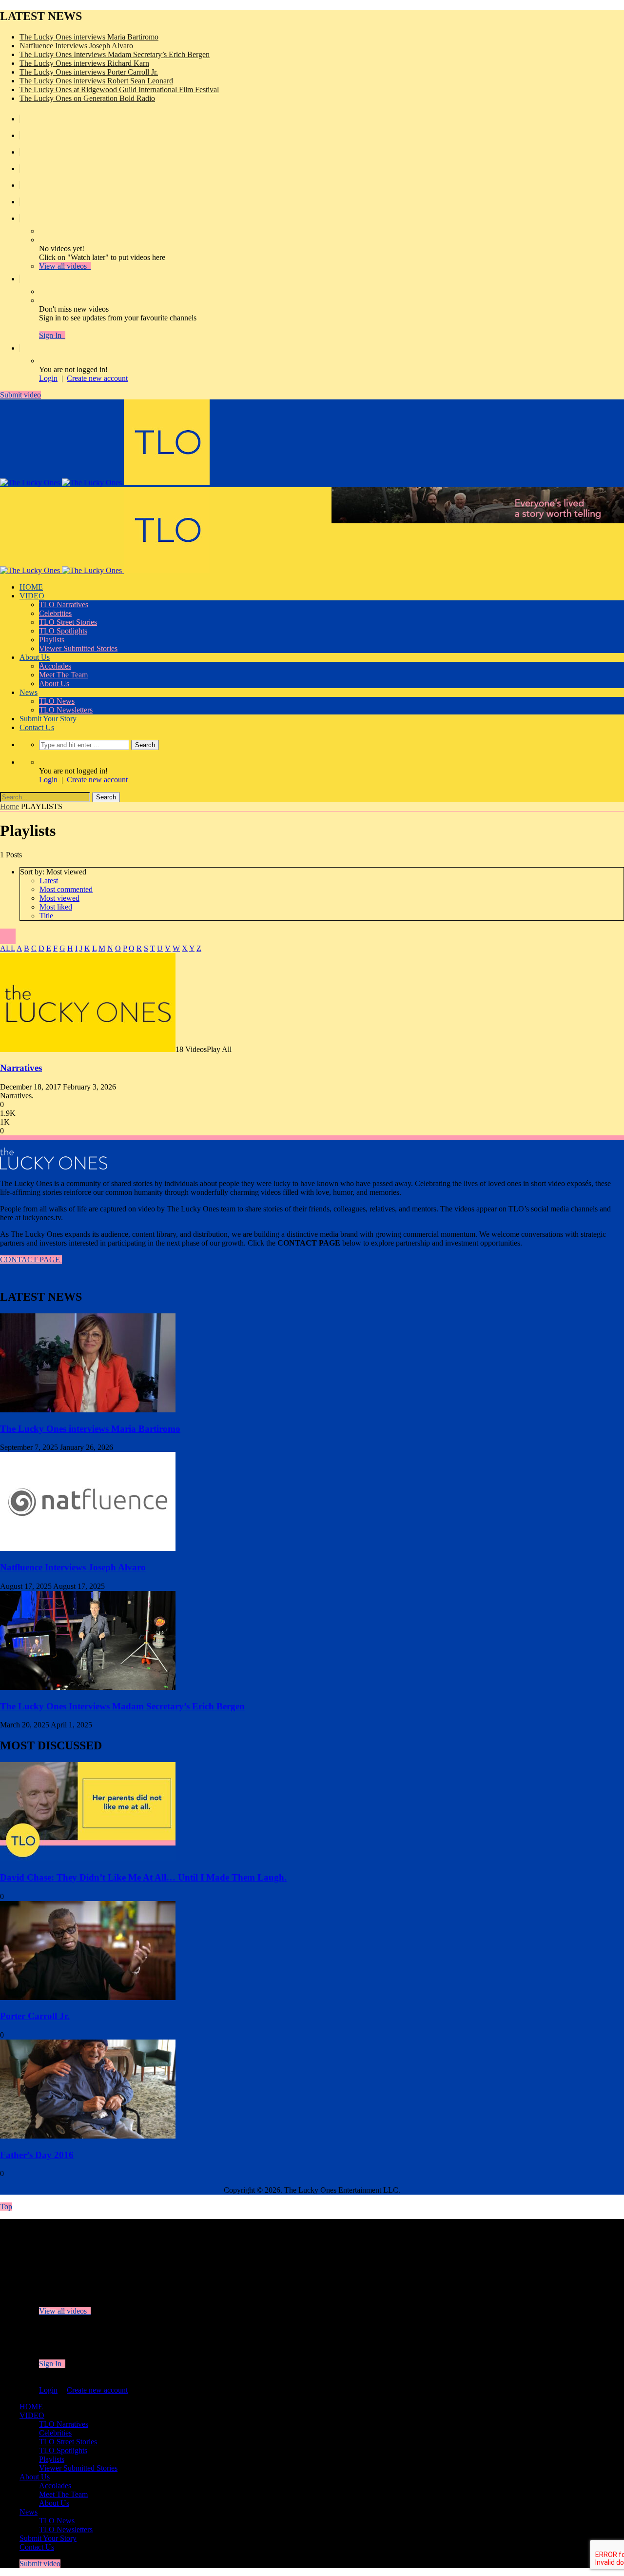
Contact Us (37, 727)
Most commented (66, 889)
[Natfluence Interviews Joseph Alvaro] (88, 1548)
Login (48, 378)
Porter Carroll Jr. (35, 2016)
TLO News (57, 701)
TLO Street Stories (68, 622)
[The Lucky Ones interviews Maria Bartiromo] (88, 1410)
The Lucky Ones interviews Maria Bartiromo (89, 37)
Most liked (56, 907)
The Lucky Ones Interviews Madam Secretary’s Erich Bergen (115, 54)
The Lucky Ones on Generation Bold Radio (87, 98)
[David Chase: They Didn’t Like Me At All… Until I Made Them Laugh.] (88, 1858)
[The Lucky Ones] (105, 483)
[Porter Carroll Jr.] (88, 1997)
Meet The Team (63, 675)
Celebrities (55, 613)
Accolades (55, 666)
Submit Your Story (48, 719)
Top (6, 2207)
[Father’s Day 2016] (88, 2136)
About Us (35, 657)
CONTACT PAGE (31, 1259)
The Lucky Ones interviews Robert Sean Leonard (96, 81)
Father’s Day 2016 (37, 2155)
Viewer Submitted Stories (78, 648)
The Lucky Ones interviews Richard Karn (84, 63)
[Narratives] (88, 1049)
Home (10, 806)
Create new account (97, 378)
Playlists (52, 640)
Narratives (21, 1068)
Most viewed (59, 898)
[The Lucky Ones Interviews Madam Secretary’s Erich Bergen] (88, 1687)
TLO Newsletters (66, 710)
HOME (31, 587)
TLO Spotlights (63, 631)
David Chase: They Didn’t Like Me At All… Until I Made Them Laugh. (143, 1877)
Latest (49, 881)
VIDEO (32, 596)
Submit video (20, 395)
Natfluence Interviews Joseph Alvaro (76, 46)
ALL (8, 948)
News (29, 692)
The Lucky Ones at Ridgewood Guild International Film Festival (119, 89)
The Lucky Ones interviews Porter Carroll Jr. (89, 72)
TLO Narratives (64, 604)
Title (46, 916)
